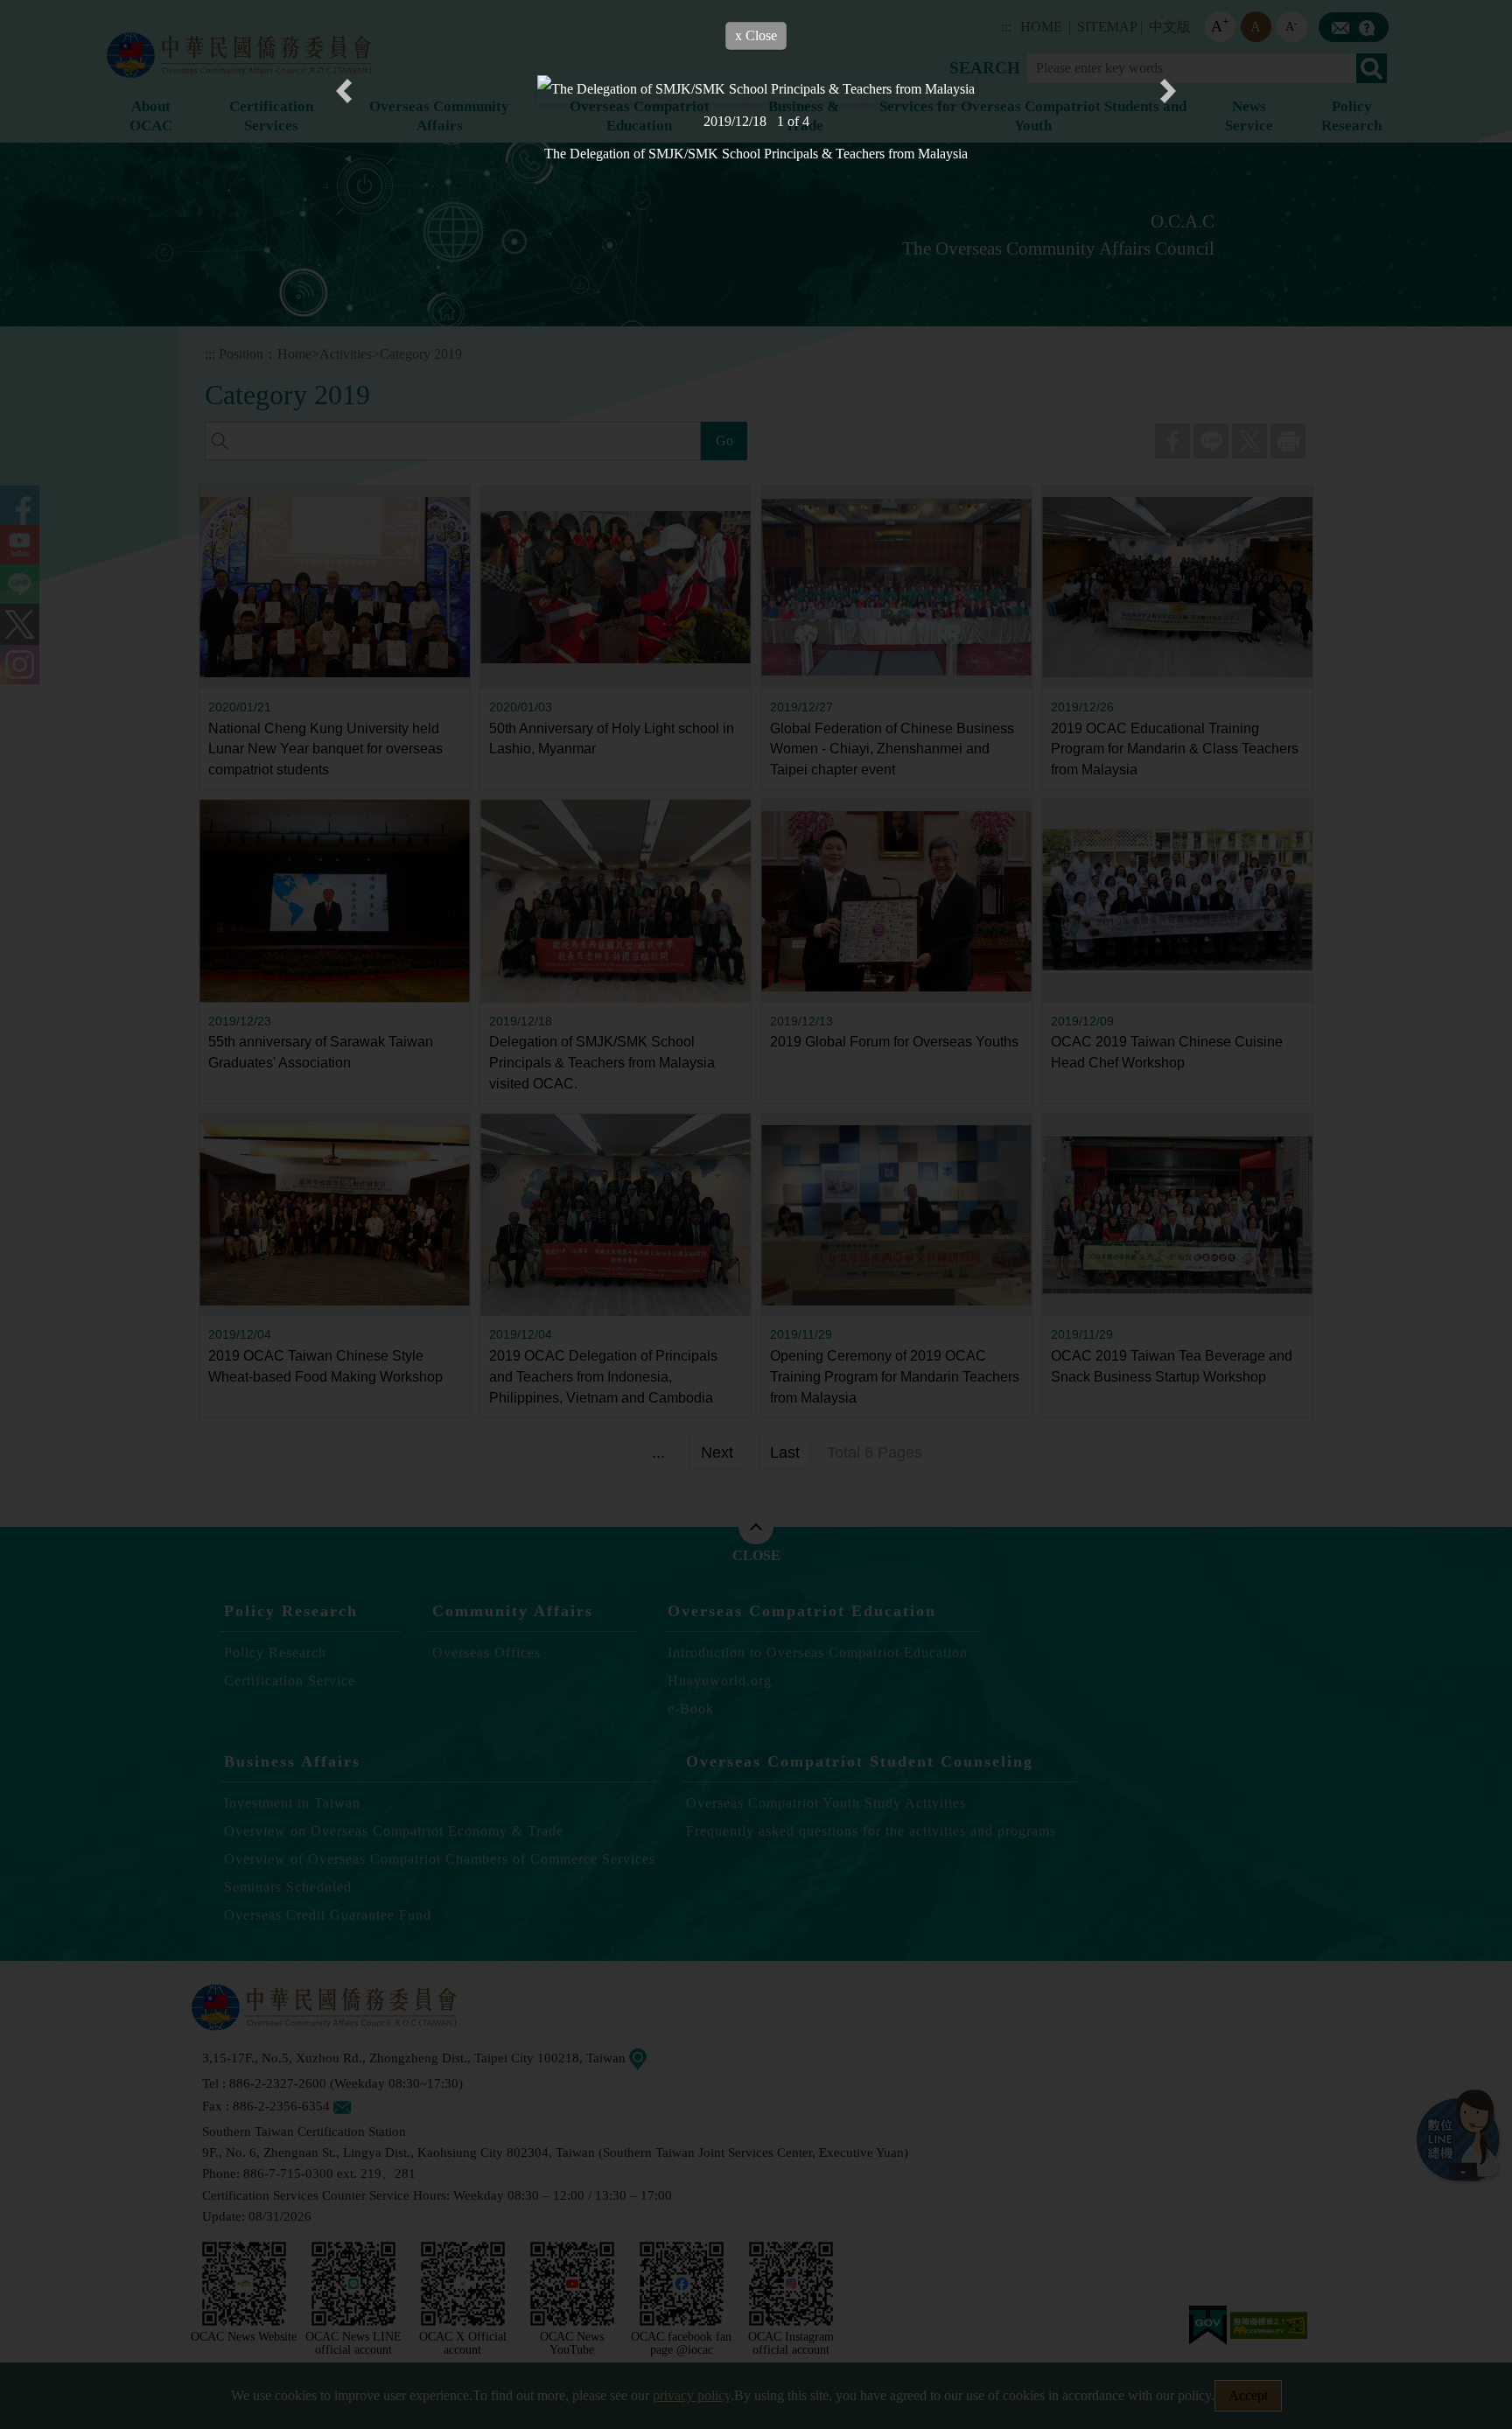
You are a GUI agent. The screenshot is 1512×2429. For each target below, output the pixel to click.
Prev (344, 91)
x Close (756, 35)
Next (1168, 91)
